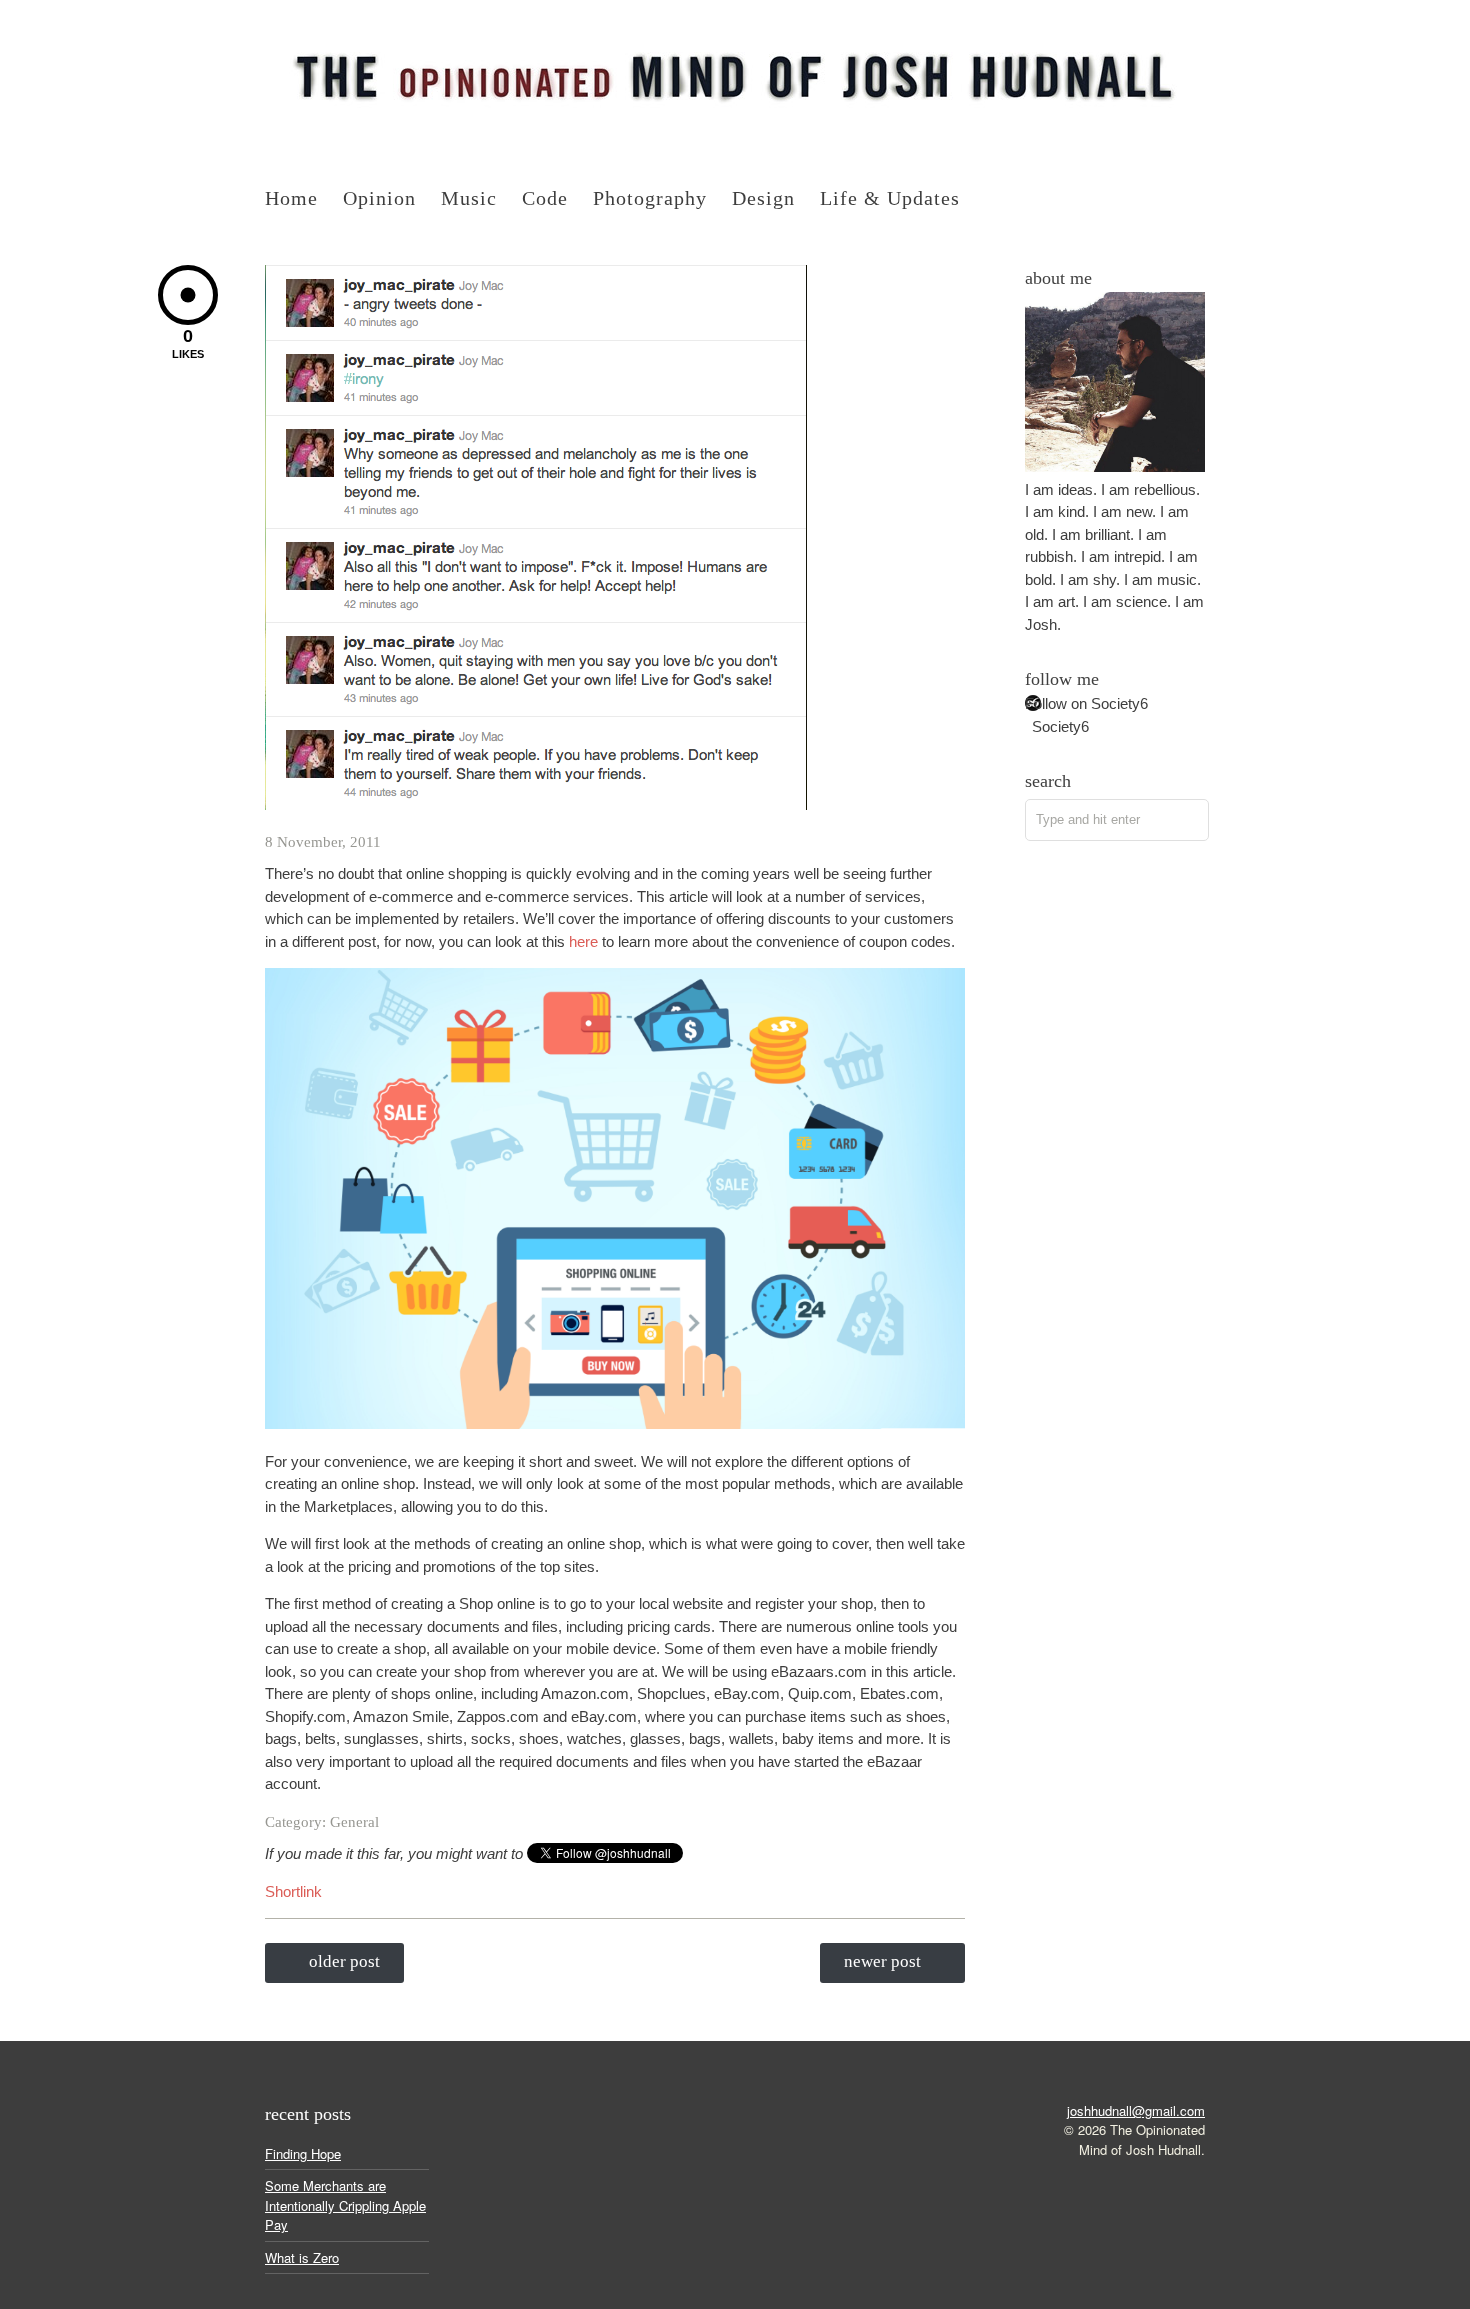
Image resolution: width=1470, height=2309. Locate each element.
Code (545, 198)
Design (763, 198)
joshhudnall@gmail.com (1136, 2110)
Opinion (379, 198)
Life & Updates (890, 198)
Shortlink (293, 1891)
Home (291, 198)
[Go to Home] (735, 125)
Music (469, 198)
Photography (650, 198)
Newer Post (882, 1961)
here (583, 941)
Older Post (344, 1961)
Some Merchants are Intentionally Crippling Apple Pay (345, 2205)
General (354, 1822)
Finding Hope (303, 2153)
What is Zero (302, 2257)
